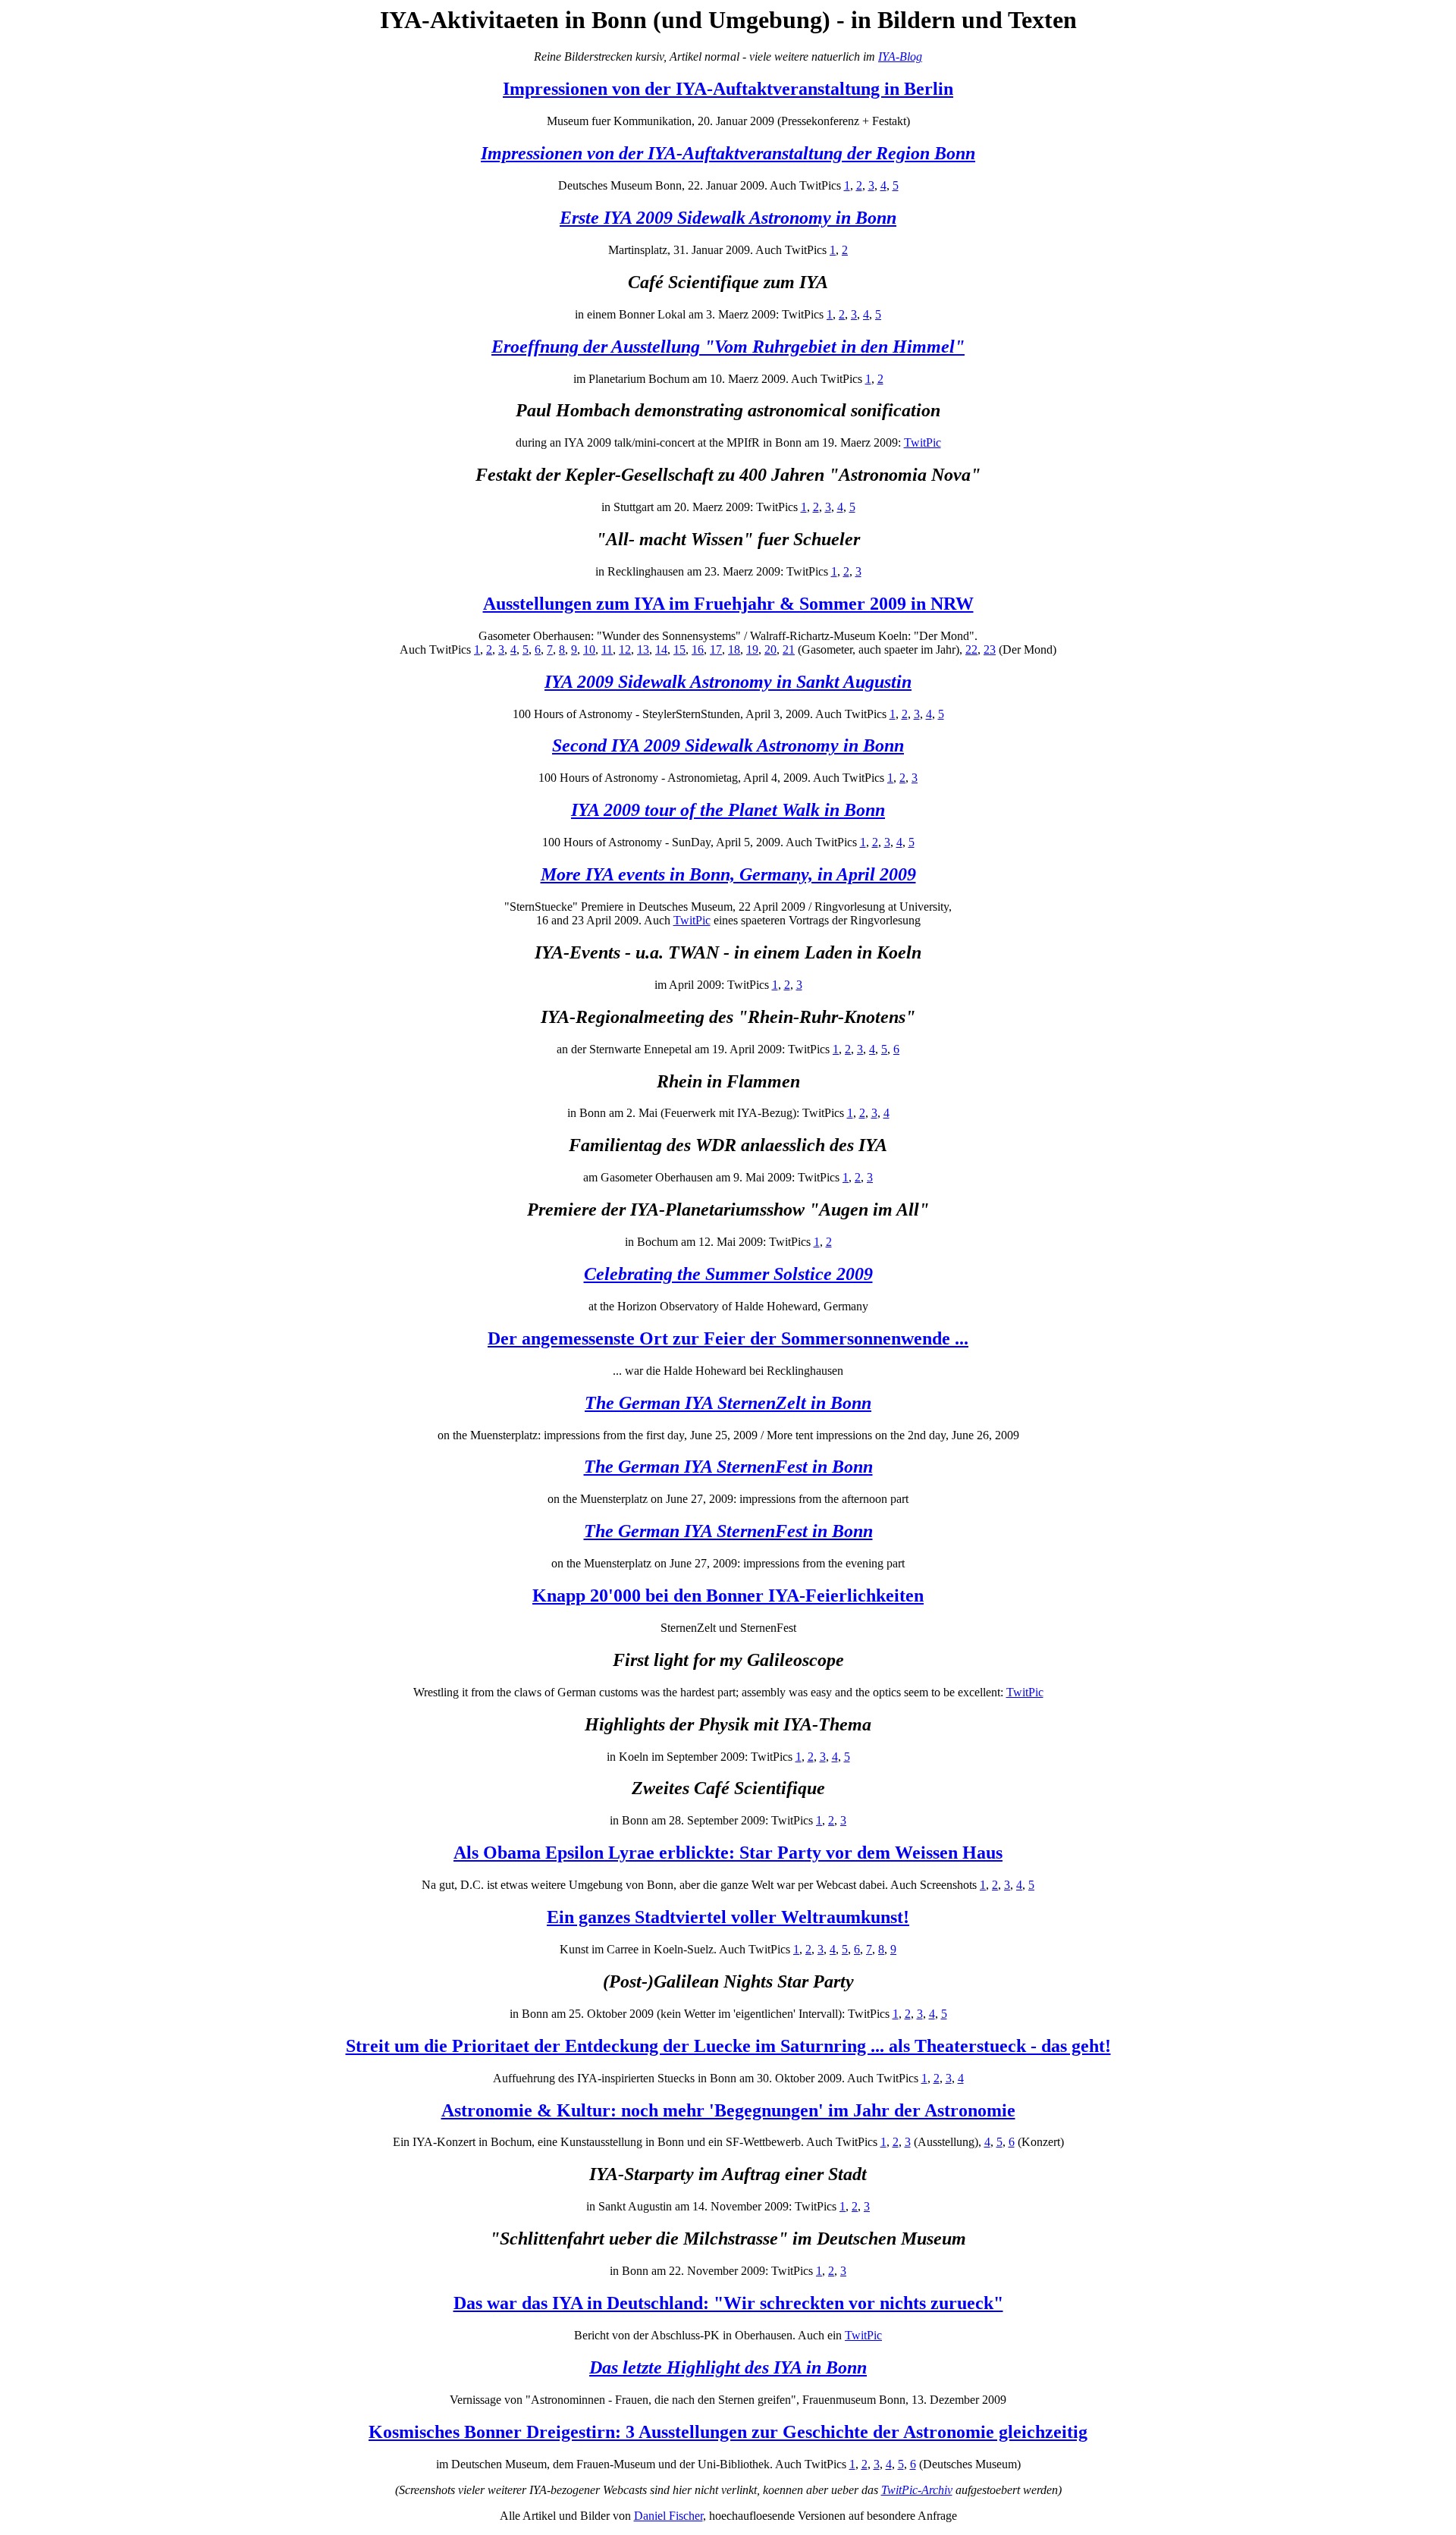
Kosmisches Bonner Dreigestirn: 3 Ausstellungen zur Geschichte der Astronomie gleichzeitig (728, 2432)
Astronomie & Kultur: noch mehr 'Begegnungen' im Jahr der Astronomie (728, 2110)
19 (752, 649)
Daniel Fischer (668, 2516)
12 (625, 649)
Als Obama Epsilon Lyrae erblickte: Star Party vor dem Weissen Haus (728, 1853)
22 (971, 649)
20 (770, 649)
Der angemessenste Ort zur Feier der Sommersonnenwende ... (728, 1338)
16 (698, 649)
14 (661, 649)
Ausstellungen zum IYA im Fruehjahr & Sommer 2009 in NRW (728, 604)
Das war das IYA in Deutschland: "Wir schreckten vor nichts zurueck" (728, 2303)
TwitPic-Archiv (917, 2490)
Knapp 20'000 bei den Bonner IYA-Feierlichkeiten (728, 1595)
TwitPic (923, 442)
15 (679, 649)
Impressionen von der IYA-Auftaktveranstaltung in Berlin (728, 89)
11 (607, 649)
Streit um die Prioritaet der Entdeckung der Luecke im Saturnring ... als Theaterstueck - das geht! (728, 2046)
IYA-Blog (900, 56)
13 (643, 649)
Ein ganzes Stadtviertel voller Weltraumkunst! (728, 1917)
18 (734, 649)
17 (716, 649)
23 (990, 649)
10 (589, 649)
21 (789, 649)
